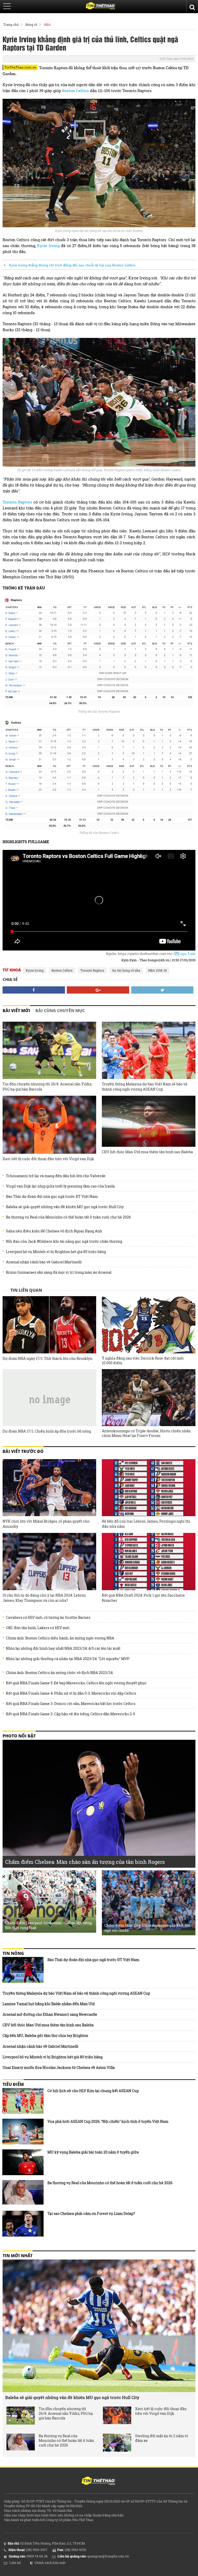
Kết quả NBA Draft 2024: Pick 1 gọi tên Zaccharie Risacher (143, 1598)
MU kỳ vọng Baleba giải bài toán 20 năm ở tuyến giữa (93, 2152)
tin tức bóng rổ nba (126, 970)
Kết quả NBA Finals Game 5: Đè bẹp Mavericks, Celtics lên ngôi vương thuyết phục (76, 1683)
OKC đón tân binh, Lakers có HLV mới (38, 1628)
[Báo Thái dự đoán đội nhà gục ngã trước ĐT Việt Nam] (23, 1970)
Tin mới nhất (18, 2256)
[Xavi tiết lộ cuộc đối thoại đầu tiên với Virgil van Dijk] (49, 1125)
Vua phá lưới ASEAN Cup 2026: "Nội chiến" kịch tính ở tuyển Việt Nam (108, 2121)
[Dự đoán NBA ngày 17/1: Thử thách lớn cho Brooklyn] (49, 1325)
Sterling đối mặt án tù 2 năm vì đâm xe (162, 2438)
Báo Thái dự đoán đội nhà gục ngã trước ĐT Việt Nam (52, 1197)
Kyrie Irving (48, 246)
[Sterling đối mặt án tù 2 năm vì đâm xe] (117, 2443)
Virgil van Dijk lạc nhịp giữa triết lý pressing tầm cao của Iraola (60, 1186)
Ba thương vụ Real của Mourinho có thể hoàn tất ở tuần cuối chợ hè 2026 (68, 1217)
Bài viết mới (16, 1011)
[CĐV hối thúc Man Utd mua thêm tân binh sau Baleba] (149, 1121)
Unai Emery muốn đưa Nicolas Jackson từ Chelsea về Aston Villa (59, 2067)
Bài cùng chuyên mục (60, 1011)
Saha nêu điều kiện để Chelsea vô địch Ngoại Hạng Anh (54, 1231)
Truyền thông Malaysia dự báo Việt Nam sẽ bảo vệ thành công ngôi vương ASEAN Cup (145, 1087)
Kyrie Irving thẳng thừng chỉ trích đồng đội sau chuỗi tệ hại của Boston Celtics (72, 265)
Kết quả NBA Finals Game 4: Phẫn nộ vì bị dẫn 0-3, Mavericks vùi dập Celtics (71, 1693)
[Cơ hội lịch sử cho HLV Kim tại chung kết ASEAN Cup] (23, 2101)
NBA (47, 25)
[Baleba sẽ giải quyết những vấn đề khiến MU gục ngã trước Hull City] (99, 2326)
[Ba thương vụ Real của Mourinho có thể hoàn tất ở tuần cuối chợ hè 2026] (23, 2193)
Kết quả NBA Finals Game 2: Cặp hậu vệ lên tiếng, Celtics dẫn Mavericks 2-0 (71, 1714)
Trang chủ (11, 25)
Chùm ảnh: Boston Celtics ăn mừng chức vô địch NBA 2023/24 (59, 1673)
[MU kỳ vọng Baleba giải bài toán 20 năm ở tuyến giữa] (23, 2162)
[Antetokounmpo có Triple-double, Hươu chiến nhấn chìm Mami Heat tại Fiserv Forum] (149, 1398)
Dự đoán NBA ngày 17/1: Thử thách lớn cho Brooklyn (47, 1359)
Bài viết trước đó (23, 1451)
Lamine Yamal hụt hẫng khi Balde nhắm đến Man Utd (49, 2004)
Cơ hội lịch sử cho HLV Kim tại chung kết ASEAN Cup (93, 2091)
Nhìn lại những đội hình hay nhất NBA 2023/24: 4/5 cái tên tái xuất (63, 1648)
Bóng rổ (31, 25)
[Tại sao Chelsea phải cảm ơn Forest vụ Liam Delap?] (23, 2224)
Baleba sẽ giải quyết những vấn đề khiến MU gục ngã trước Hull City (65, 1207)
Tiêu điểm (13, 2084)
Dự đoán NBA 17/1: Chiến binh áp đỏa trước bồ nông (47, 1431)
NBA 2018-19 (158, 970)
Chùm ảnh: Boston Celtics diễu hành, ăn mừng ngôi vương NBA (60, 1638)
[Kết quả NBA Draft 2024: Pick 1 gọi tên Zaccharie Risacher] (149, 1562)
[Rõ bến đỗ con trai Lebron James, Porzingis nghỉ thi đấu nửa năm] (149, 1488)
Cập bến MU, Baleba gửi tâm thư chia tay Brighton (45, 2035)
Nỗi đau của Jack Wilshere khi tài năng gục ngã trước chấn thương (64, 1241)
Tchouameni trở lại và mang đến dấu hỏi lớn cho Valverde (56, 1176)
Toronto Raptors (17, 502)
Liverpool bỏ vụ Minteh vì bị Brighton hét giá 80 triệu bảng (56, 1252)
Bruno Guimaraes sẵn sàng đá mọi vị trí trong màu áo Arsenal (59, 1272)
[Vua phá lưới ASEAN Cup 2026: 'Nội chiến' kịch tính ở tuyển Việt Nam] (23, 2132)
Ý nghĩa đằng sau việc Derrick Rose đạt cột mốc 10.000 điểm (143, 1361)
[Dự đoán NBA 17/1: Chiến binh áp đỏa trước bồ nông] (49, 1398)
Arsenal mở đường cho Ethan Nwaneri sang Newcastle (50, 2014)
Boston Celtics (76, 91)
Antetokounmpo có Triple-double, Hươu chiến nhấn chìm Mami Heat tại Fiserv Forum (146, 1433)
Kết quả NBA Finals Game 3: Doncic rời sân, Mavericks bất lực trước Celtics (71, 1704)
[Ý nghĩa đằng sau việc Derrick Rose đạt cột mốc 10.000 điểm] (149, 1325)
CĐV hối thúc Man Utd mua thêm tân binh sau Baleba (147, 1152)
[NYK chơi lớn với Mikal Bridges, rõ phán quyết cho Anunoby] (49, 1488)
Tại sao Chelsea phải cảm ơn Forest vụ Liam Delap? (91, 2213)
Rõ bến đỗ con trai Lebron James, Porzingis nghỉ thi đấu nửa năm (146, 1524)
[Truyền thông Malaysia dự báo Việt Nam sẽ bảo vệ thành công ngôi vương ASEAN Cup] (149, 1050)
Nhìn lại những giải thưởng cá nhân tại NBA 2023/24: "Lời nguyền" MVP (68, 1659)
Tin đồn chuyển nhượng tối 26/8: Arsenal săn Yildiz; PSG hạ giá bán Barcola (47, 1087)
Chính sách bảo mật (50, 2563)
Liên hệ (15, 2563)
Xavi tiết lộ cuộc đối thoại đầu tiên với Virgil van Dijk (48, 1159)
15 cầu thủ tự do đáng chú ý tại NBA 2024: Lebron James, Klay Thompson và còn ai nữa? (44, 1598)
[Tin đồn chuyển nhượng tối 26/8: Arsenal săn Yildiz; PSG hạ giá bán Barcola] (49, 1050)
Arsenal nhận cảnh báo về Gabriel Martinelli (44, 1262)
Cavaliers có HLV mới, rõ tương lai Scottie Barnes (48, 1618)
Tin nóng (13, 1953)
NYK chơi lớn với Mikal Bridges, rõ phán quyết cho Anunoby (46, 1524)
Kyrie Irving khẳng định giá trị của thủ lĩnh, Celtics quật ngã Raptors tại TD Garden (90, 43)
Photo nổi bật (19, 1736)
